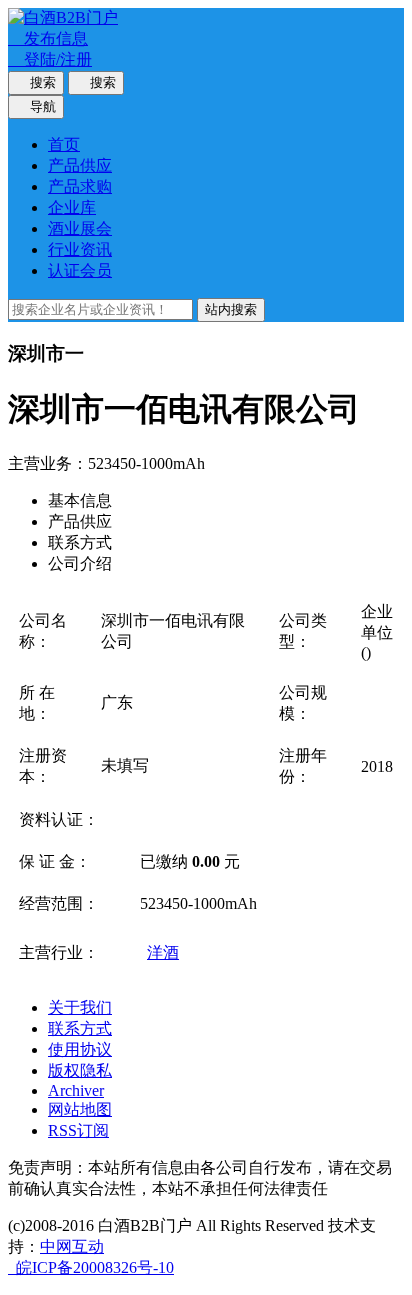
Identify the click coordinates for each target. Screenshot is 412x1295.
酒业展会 (80, 228)
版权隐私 (80, 1070)
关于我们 (80, 1007)
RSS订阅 (78, 1130)
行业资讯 (80, 249)
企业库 (72, 207)
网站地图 (80, 1109)
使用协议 (80, 1049)
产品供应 (80, 165)
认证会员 (80, 270)
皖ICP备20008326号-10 (91, 1267)
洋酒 (163, 952)
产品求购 (80, 186)
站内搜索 (231, 309)
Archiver (76, 1090)
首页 (64, 144)
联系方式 (80, 1028)
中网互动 (72, 1246)
